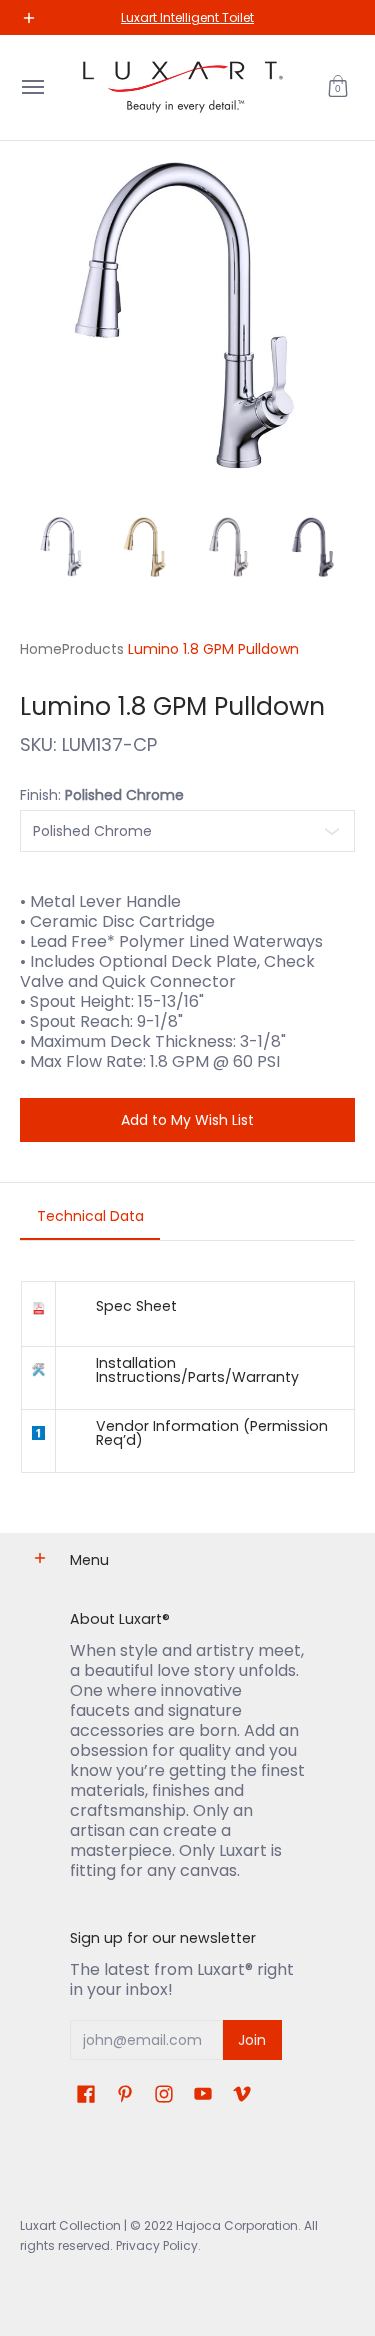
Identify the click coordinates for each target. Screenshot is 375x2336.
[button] (338, 87)
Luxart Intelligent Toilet (187, 17)
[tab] (90, 1222)
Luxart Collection (70, 2225)
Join (252, 2040)
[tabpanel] (187, 1376)
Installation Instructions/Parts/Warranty (197, 1370)
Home (41, 649)
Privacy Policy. (157, 2245)
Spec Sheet (136, 1306)
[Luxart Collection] (183, 87)
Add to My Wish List (187, 1120)
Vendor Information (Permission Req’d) (212, 1433)
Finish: (102, 795)
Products (93, 649)
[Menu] (32, 87)
